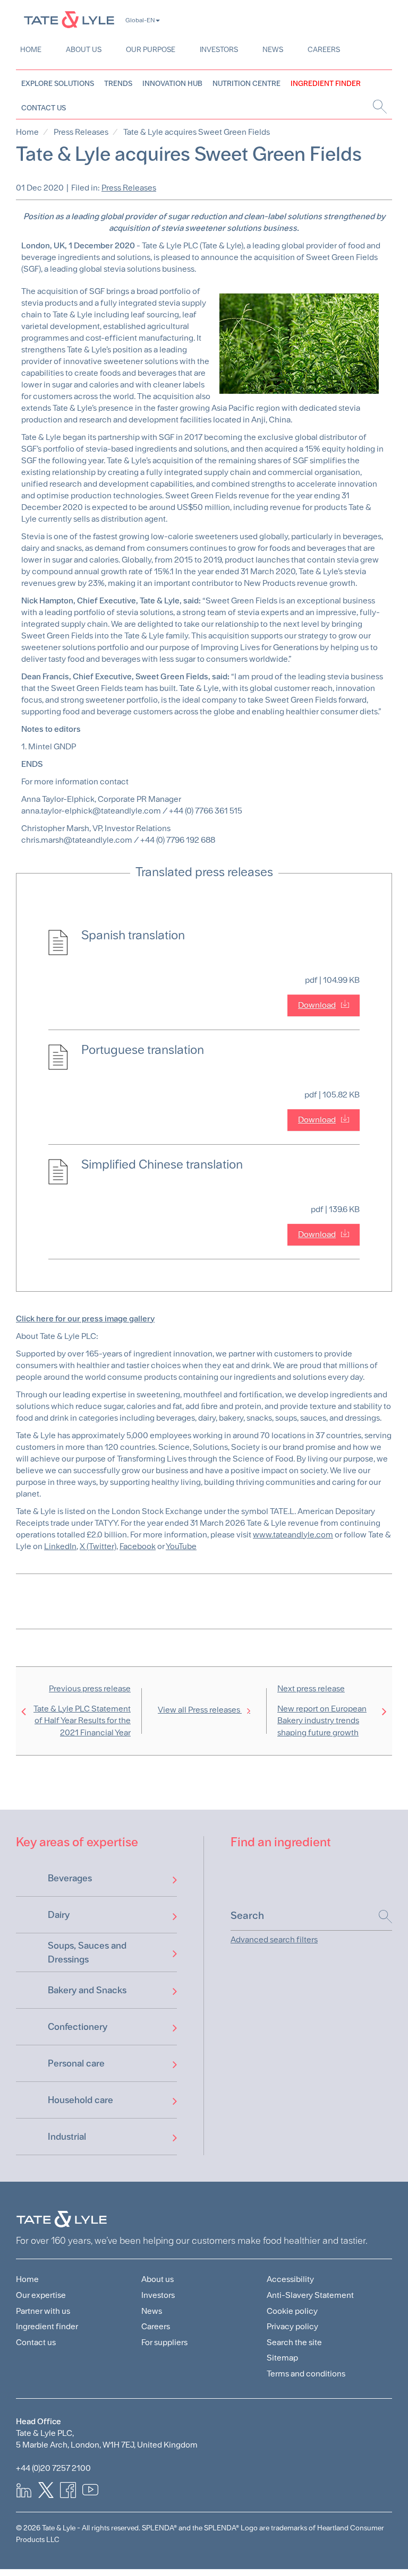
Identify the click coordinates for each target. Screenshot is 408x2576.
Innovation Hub (172, 83)
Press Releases (81, 132)
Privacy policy (292, 2326)
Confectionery (78, 2026)
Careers (324, 49)
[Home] (69, 19)
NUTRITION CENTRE (246, 83)
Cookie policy (292, 2311)
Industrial (67, 2136)
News (273, 49)
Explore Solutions (58, 83)
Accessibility (290, 2279)
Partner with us (43, 2311)
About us (84, 49)
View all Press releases (200, 1710)
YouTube (181, 1546)
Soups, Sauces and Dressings (87, 1952)
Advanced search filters (274, 1939)
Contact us (36, 2342)
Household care (80, 2100)
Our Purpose (151, 49)
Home (31, 49)
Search (380, 1917)
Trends (118, 83)
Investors (219, 49)
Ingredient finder (47, 2326)
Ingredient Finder (326, 83)
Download (317, 1005)
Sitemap (282, 2358)
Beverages (70, 1878)
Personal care (76, 2063)
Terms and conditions (306, 2374)
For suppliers (164, 2342)
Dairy (59, 1914)
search (379, 107)
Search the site (294, 2342)
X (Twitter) (98, 1546)
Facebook (138, 1546)
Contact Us (44, 108)
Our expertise (41, 2295)
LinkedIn (60, 1546)
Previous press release (82, 1711)
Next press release (322, 1711)
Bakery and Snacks (87, 1990)
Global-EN (140, 20)
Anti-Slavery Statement (310, 2295)
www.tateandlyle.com (293, 1535)
